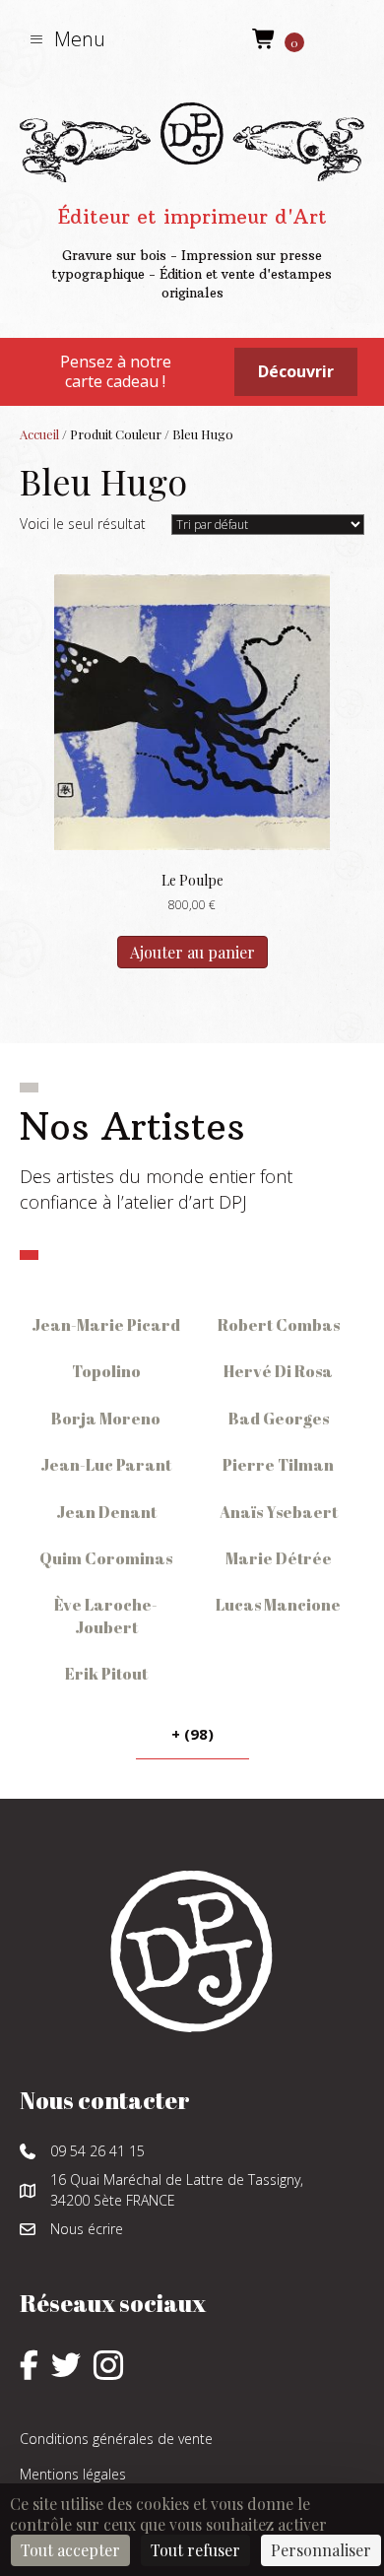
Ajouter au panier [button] (192, 952)
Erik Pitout (106, 1674)
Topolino (106, 1371)
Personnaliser (321, 2550)
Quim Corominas (106, 1558)
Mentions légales (73, 2474)
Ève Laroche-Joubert (106, 1616)
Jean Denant (106, 1512)
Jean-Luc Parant (106, 1465)
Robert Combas (279, 1325)
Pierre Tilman (278, 1465)
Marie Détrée (279, 1558)
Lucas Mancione (278, 1605)
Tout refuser (195, 2550)
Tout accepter (70, 2550)
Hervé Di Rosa (278, 1371)
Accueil (39, 434)
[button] (67, 39)
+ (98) (192, 1734)
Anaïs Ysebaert (279, 1512)
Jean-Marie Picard (106, 1325)
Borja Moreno (106, 1419)
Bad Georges (279, 1419)
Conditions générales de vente (116, 2439)
